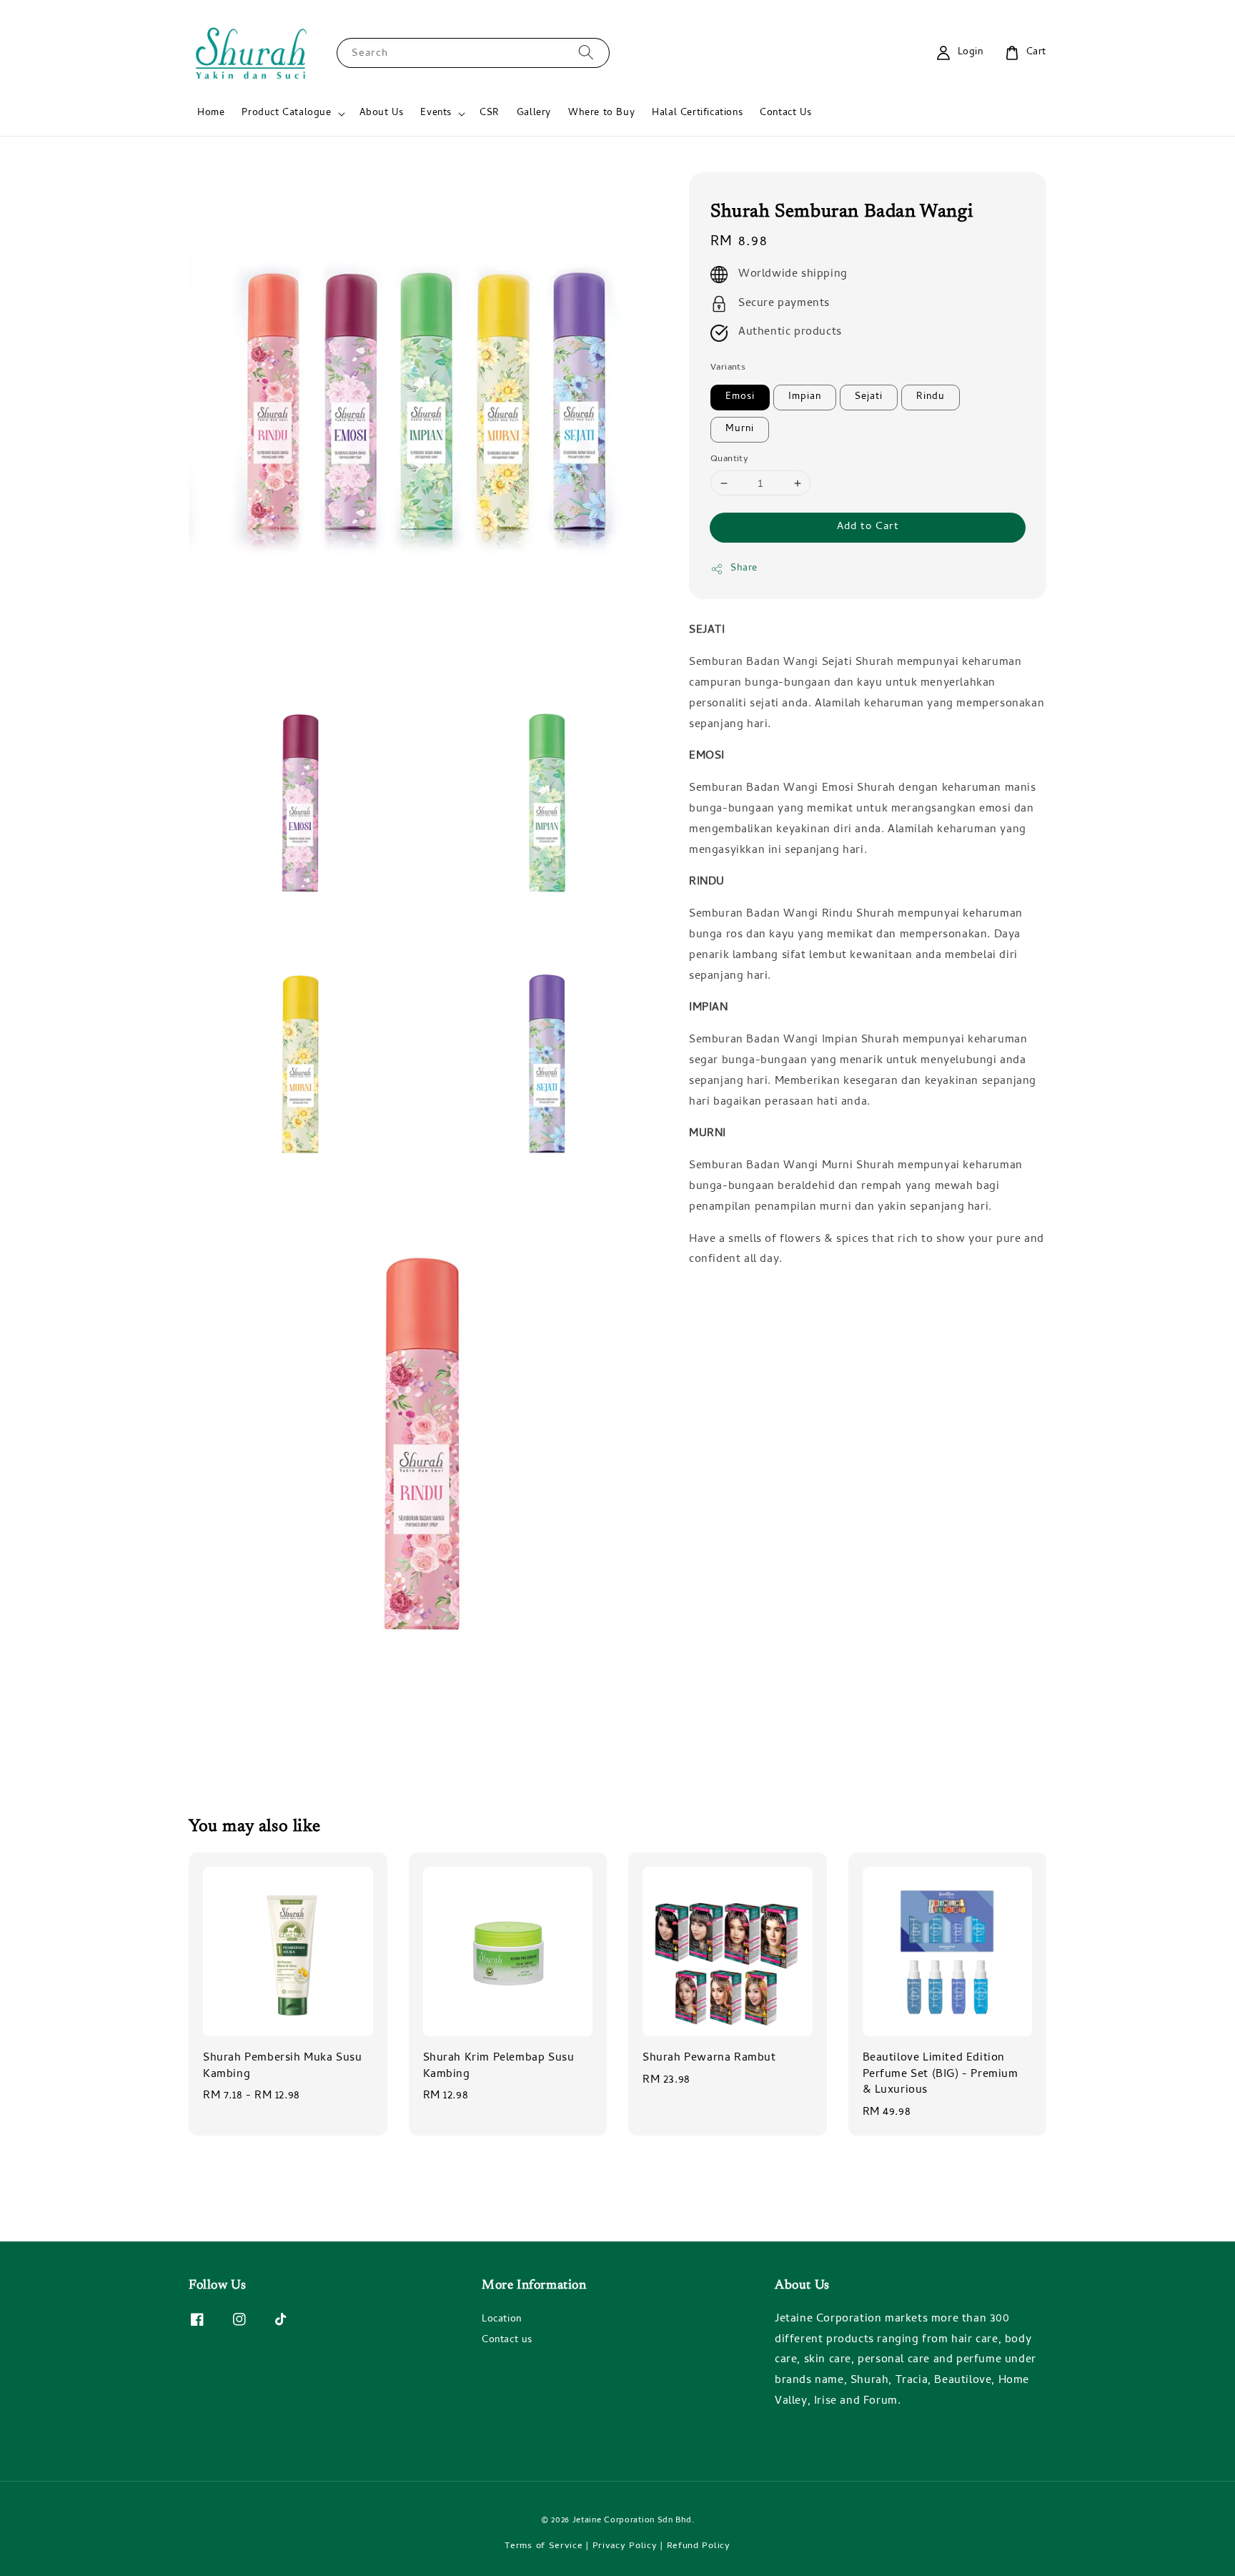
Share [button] (744, 569)
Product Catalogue (286, 114)
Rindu (931, 397)
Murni (740, 429)
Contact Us (785, 113)
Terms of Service (544, 2546)
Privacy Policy (625, 2546)
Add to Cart (868, 527)
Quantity (729, 460)
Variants (728, 368)
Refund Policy (699, 2546)
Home (211, 113)
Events (436, 114)
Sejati (869, 397)
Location (502, 2321)
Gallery (534, 113)
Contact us (507, 2340)
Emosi (740, 397)
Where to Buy (601, 113)
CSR (490, 113)
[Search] (586, 53)
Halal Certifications (697, 113)
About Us (382, 113)
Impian (805, 397)
